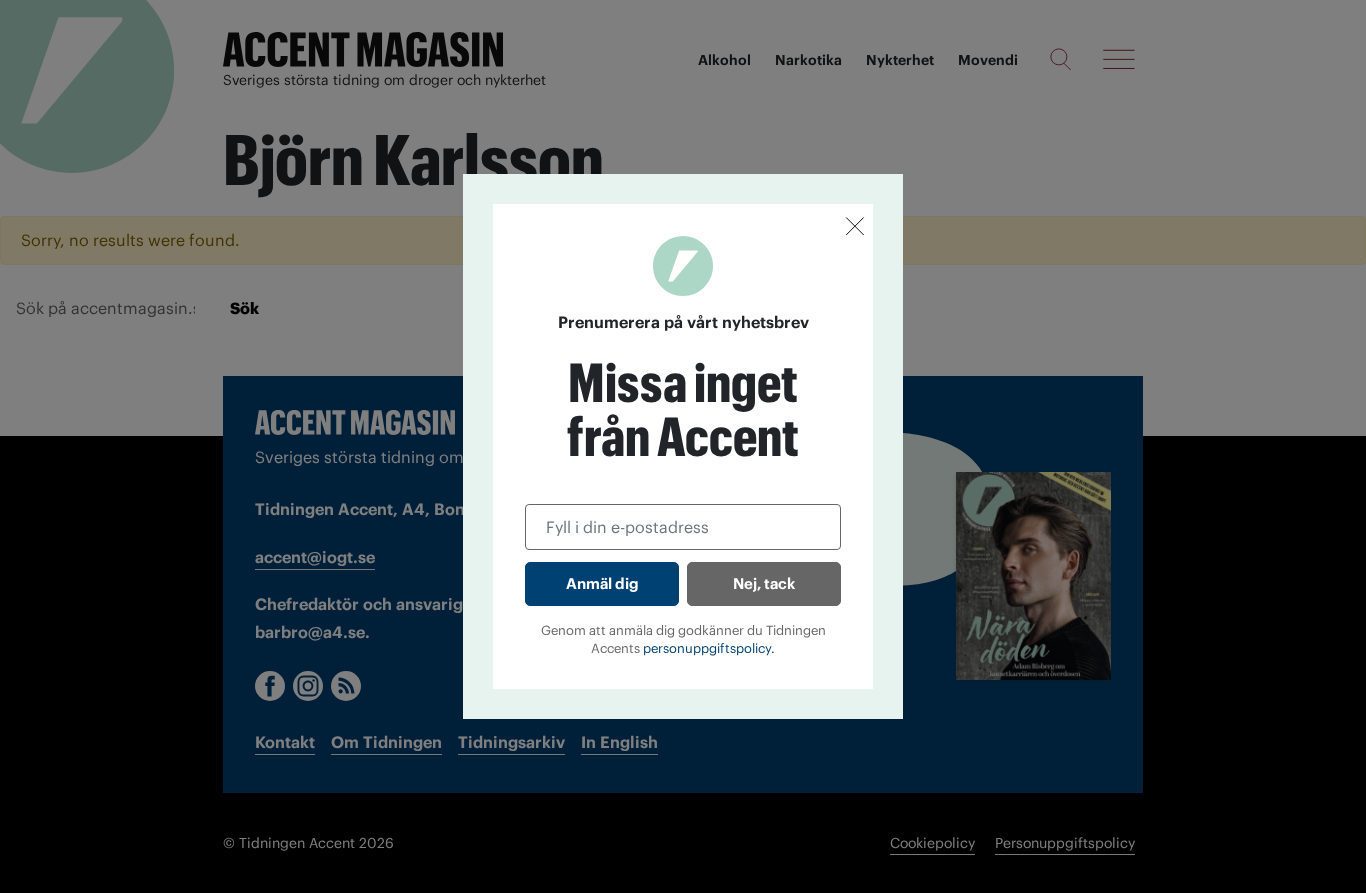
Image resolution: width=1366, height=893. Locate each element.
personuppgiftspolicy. (709, 648)
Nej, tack (764, 583)
